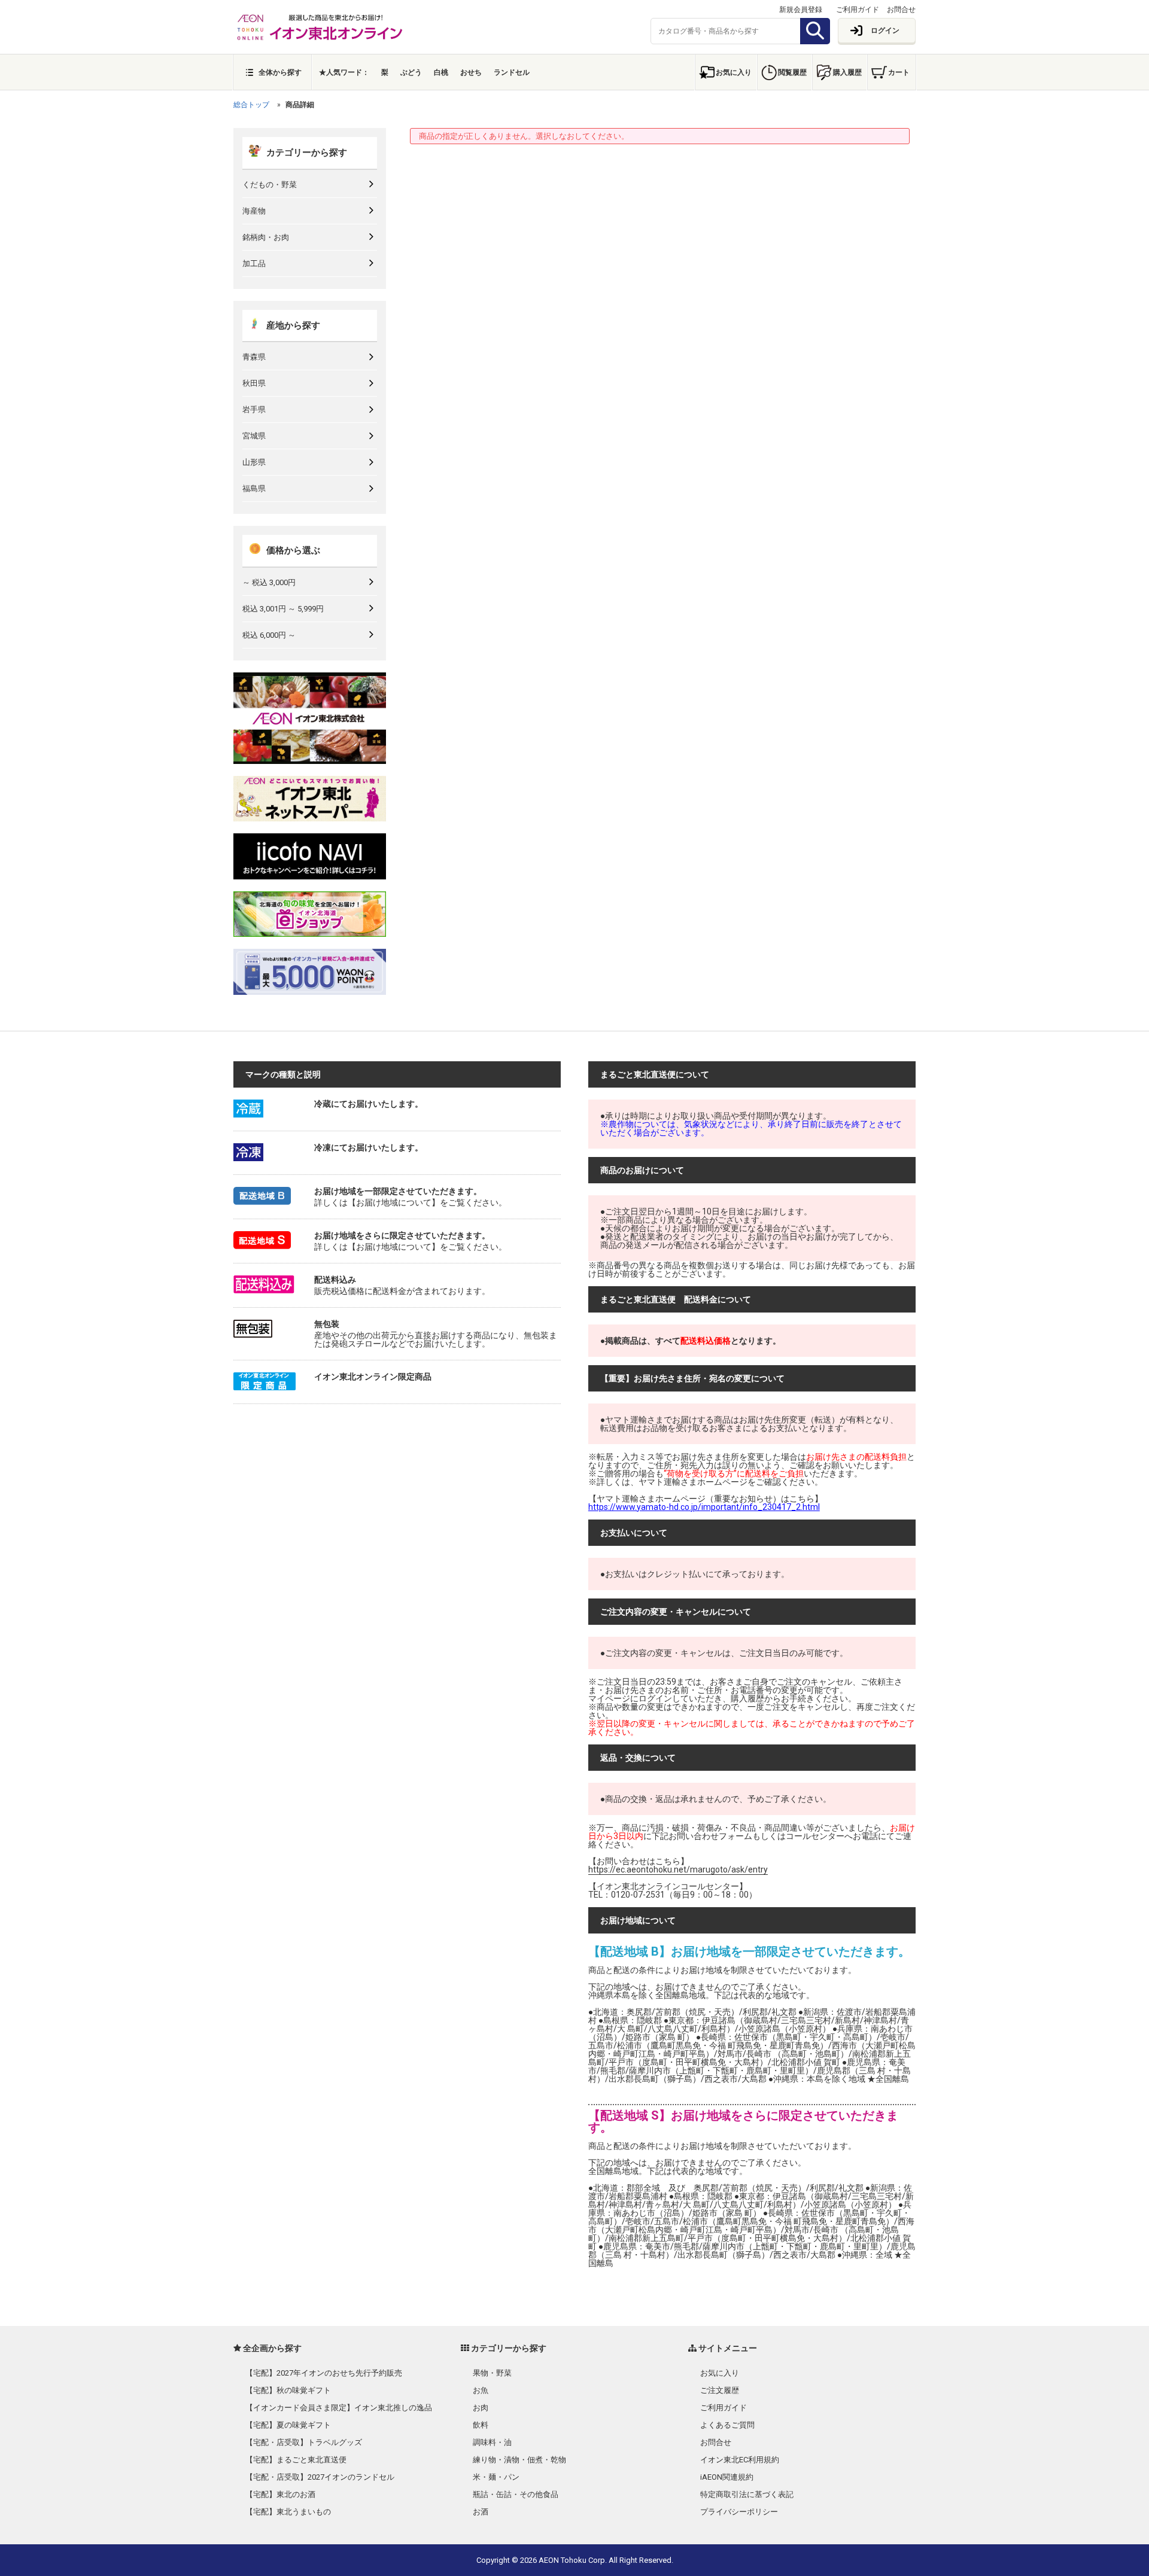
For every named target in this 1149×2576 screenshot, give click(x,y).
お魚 (481, 2390)
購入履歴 (847, 72)
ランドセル (512, 72)
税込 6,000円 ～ (269, 635)
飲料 (481, 2425)
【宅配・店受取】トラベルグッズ (304, 2442)
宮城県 (254, 436)
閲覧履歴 (792, 72)
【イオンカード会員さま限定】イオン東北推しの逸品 (339, 2408)
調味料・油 (492, 2442)
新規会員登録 (801, 10)
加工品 (254, 264)
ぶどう (411, 72)
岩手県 (254, 409)
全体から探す (280, 72)
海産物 (254, 211)
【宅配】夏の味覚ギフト (288, 2425)
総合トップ (251, 105)
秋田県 (254, 383)
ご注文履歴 (720, 2390)
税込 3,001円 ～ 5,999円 (283, 609)
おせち (471, 72)
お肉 (481, 2408)
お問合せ (901, 10)
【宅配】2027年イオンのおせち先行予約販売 (324, 2373)
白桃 (441, 72)
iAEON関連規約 (727, 2477)
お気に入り (734, 72)
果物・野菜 (492, 2373)
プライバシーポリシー (739, 2512)
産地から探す (293, 325)
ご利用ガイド (858, 10)
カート (899, 72)
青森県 (254, 357)
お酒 (481, 2512)
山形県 (254, 462)
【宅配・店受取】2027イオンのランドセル (320, 2477)
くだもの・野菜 (270, 185)
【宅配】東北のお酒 (280, 2494)
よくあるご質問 (727, 2425)
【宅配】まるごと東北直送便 (296, 2460)
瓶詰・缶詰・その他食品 (516, 2494)
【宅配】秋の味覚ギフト (288, 2390)
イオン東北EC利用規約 (740, 2460)
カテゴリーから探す (307, 153)
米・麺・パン (496, 2477)
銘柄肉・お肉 (266, 237)
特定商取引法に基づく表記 (747, 2494)
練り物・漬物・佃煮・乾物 (519, 2460)
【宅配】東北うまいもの (288, 2512)
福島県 (254, 488)
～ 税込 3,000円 (269, 582)
